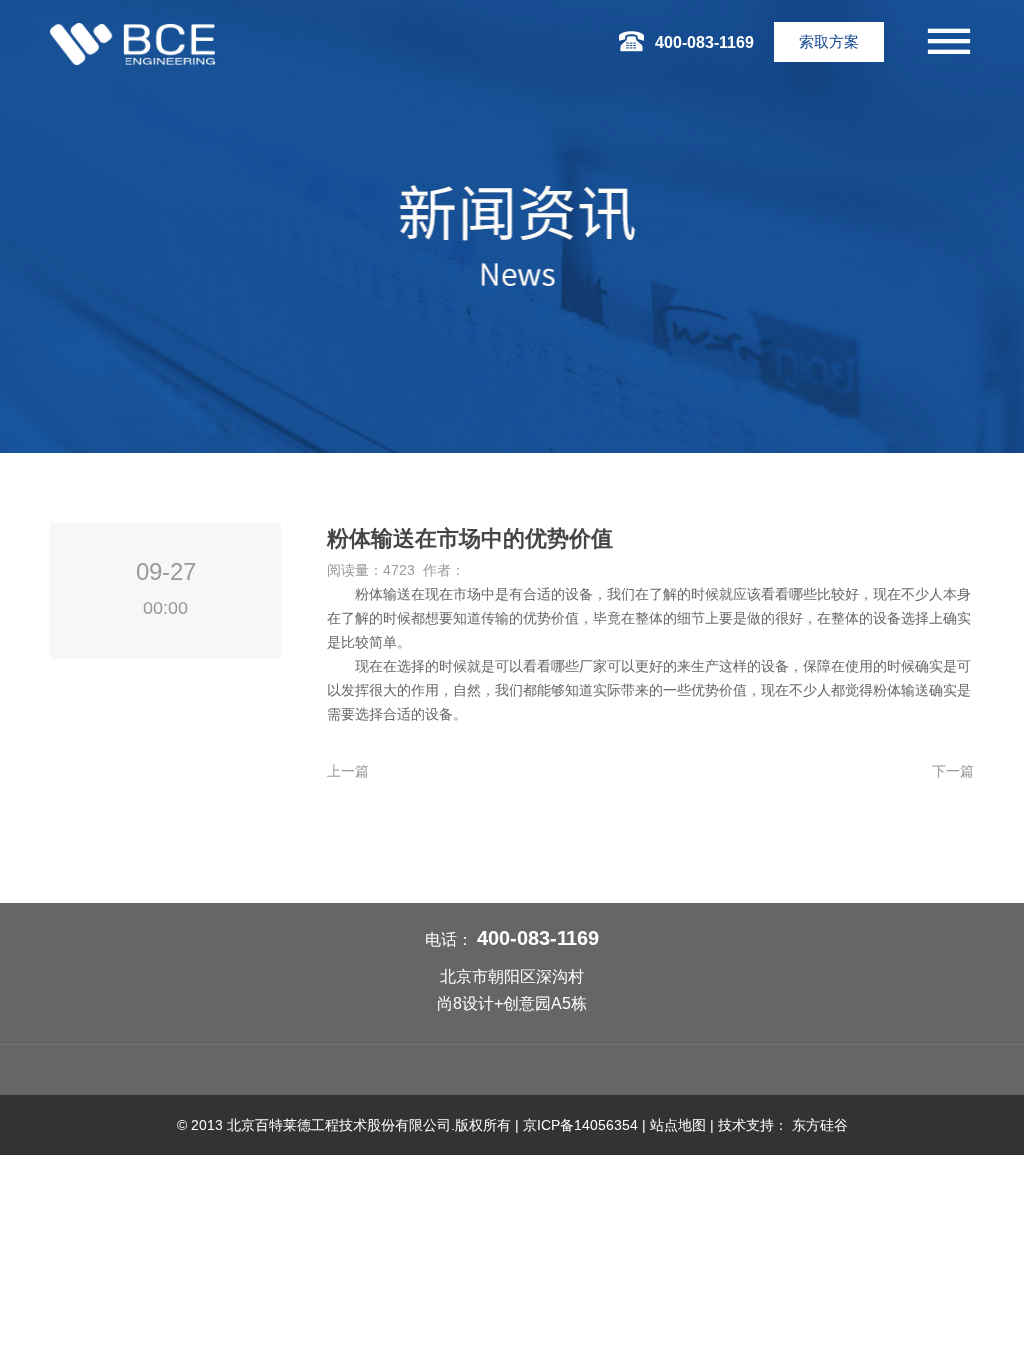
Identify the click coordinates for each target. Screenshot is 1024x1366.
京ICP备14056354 (580, 1125)
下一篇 (953, 771)
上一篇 (348, 771)
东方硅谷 (820, 1125)
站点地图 (678, 1125)
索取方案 (829, 41)
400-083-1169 (538, 938)
